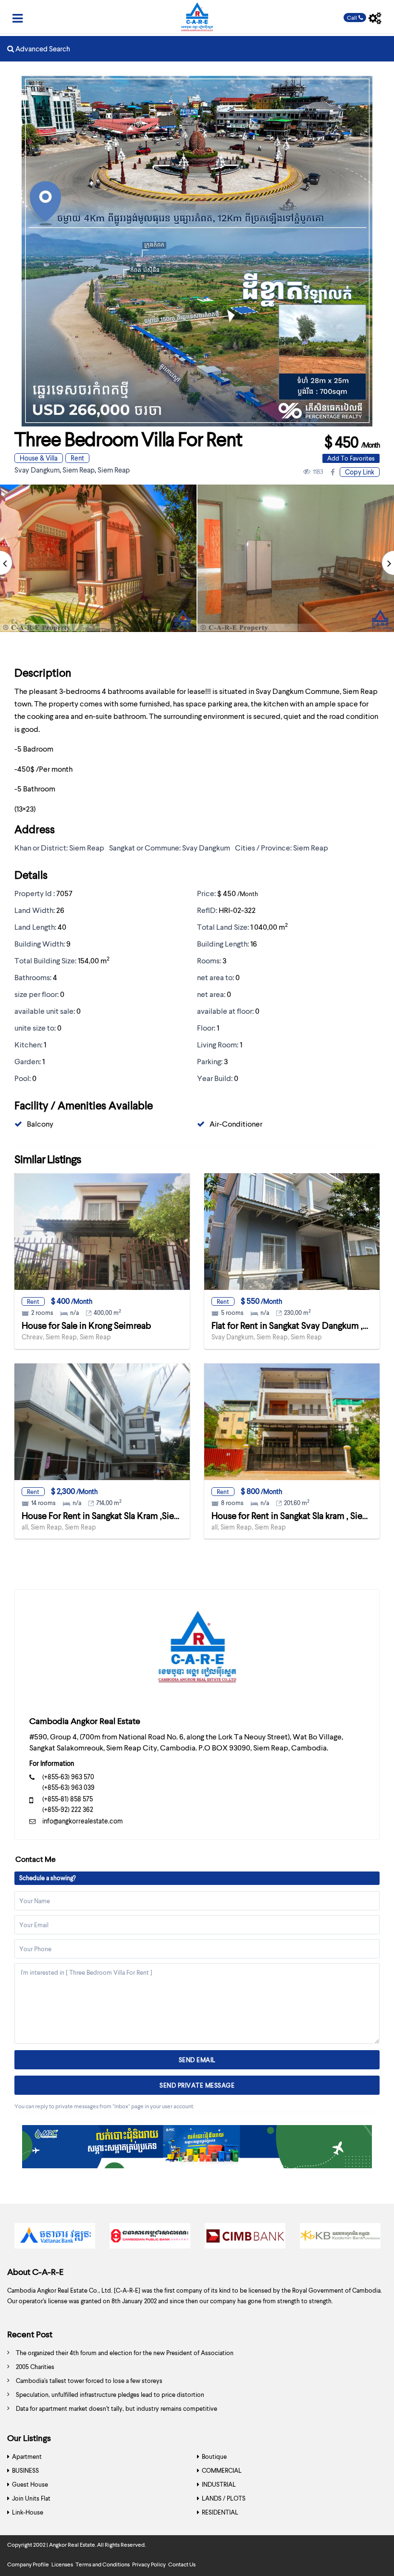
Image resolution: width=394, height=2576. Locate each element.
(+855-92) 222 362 (68, 1809)
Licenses (62, 2564)
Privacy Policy (149, 2564)
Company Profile (28, 2564)
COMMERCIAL (222, 2470)
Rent (77, 458)
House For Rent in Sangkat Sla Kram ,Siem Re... (110, 1515)
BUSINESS (25, 2470)
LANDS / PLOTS (224, 2498)
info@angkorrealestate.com (83, 1821)
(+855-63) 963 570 (68, 1777)
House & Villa (39, 458)
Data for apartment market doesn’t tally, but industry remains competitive (117, 2408)
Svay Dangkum (37, 470)
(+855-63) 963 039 (68, 1787)
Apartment (27, 2456)
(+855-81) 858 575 (68, 1799)
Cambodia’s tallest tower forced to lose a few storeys (89, 2381)
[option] (55, 2238)
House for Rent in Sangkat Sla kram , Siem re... (298, 1515)
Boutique (214, 2456)
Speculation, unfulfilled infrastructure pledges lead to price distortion (110, 2394)
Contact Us (182, 2564)
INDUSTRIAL (219, 2484)
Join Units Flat (31, 2498)
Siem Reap (79, 470)
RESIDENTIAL (220, 2512)
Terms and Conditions (103, 2564)
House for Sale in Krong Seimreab (86, 1325)
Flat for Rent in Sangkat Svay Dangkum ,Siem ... (301, 1325)
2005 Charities (35, 2367)
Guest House (30, 2484)
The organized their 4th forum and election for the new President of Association (125, 2353)
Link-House (28, 2512)
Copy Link (360, 472)
